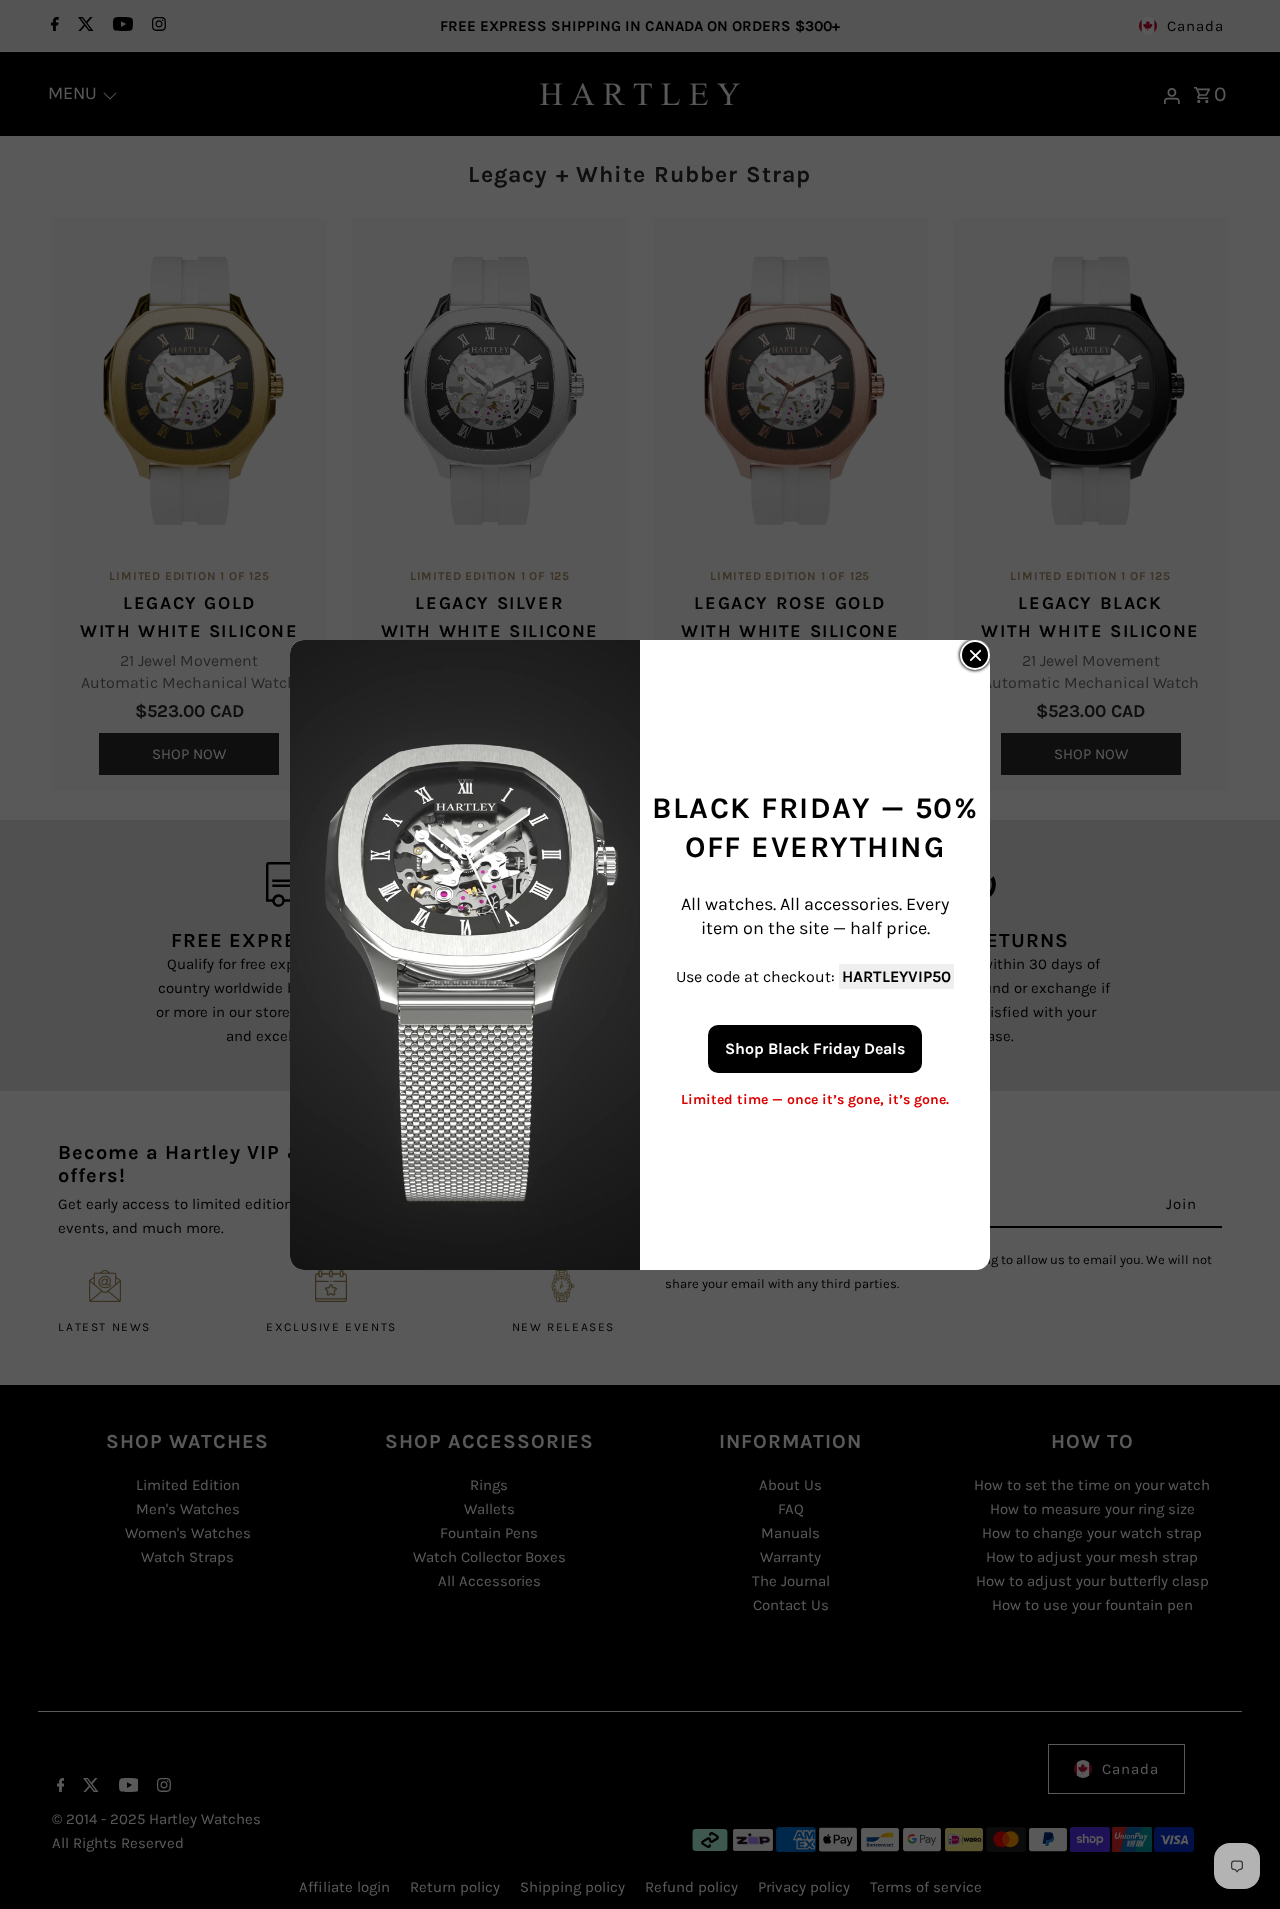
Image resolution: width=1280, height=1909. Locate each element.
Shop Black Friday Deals (815, 1047)
